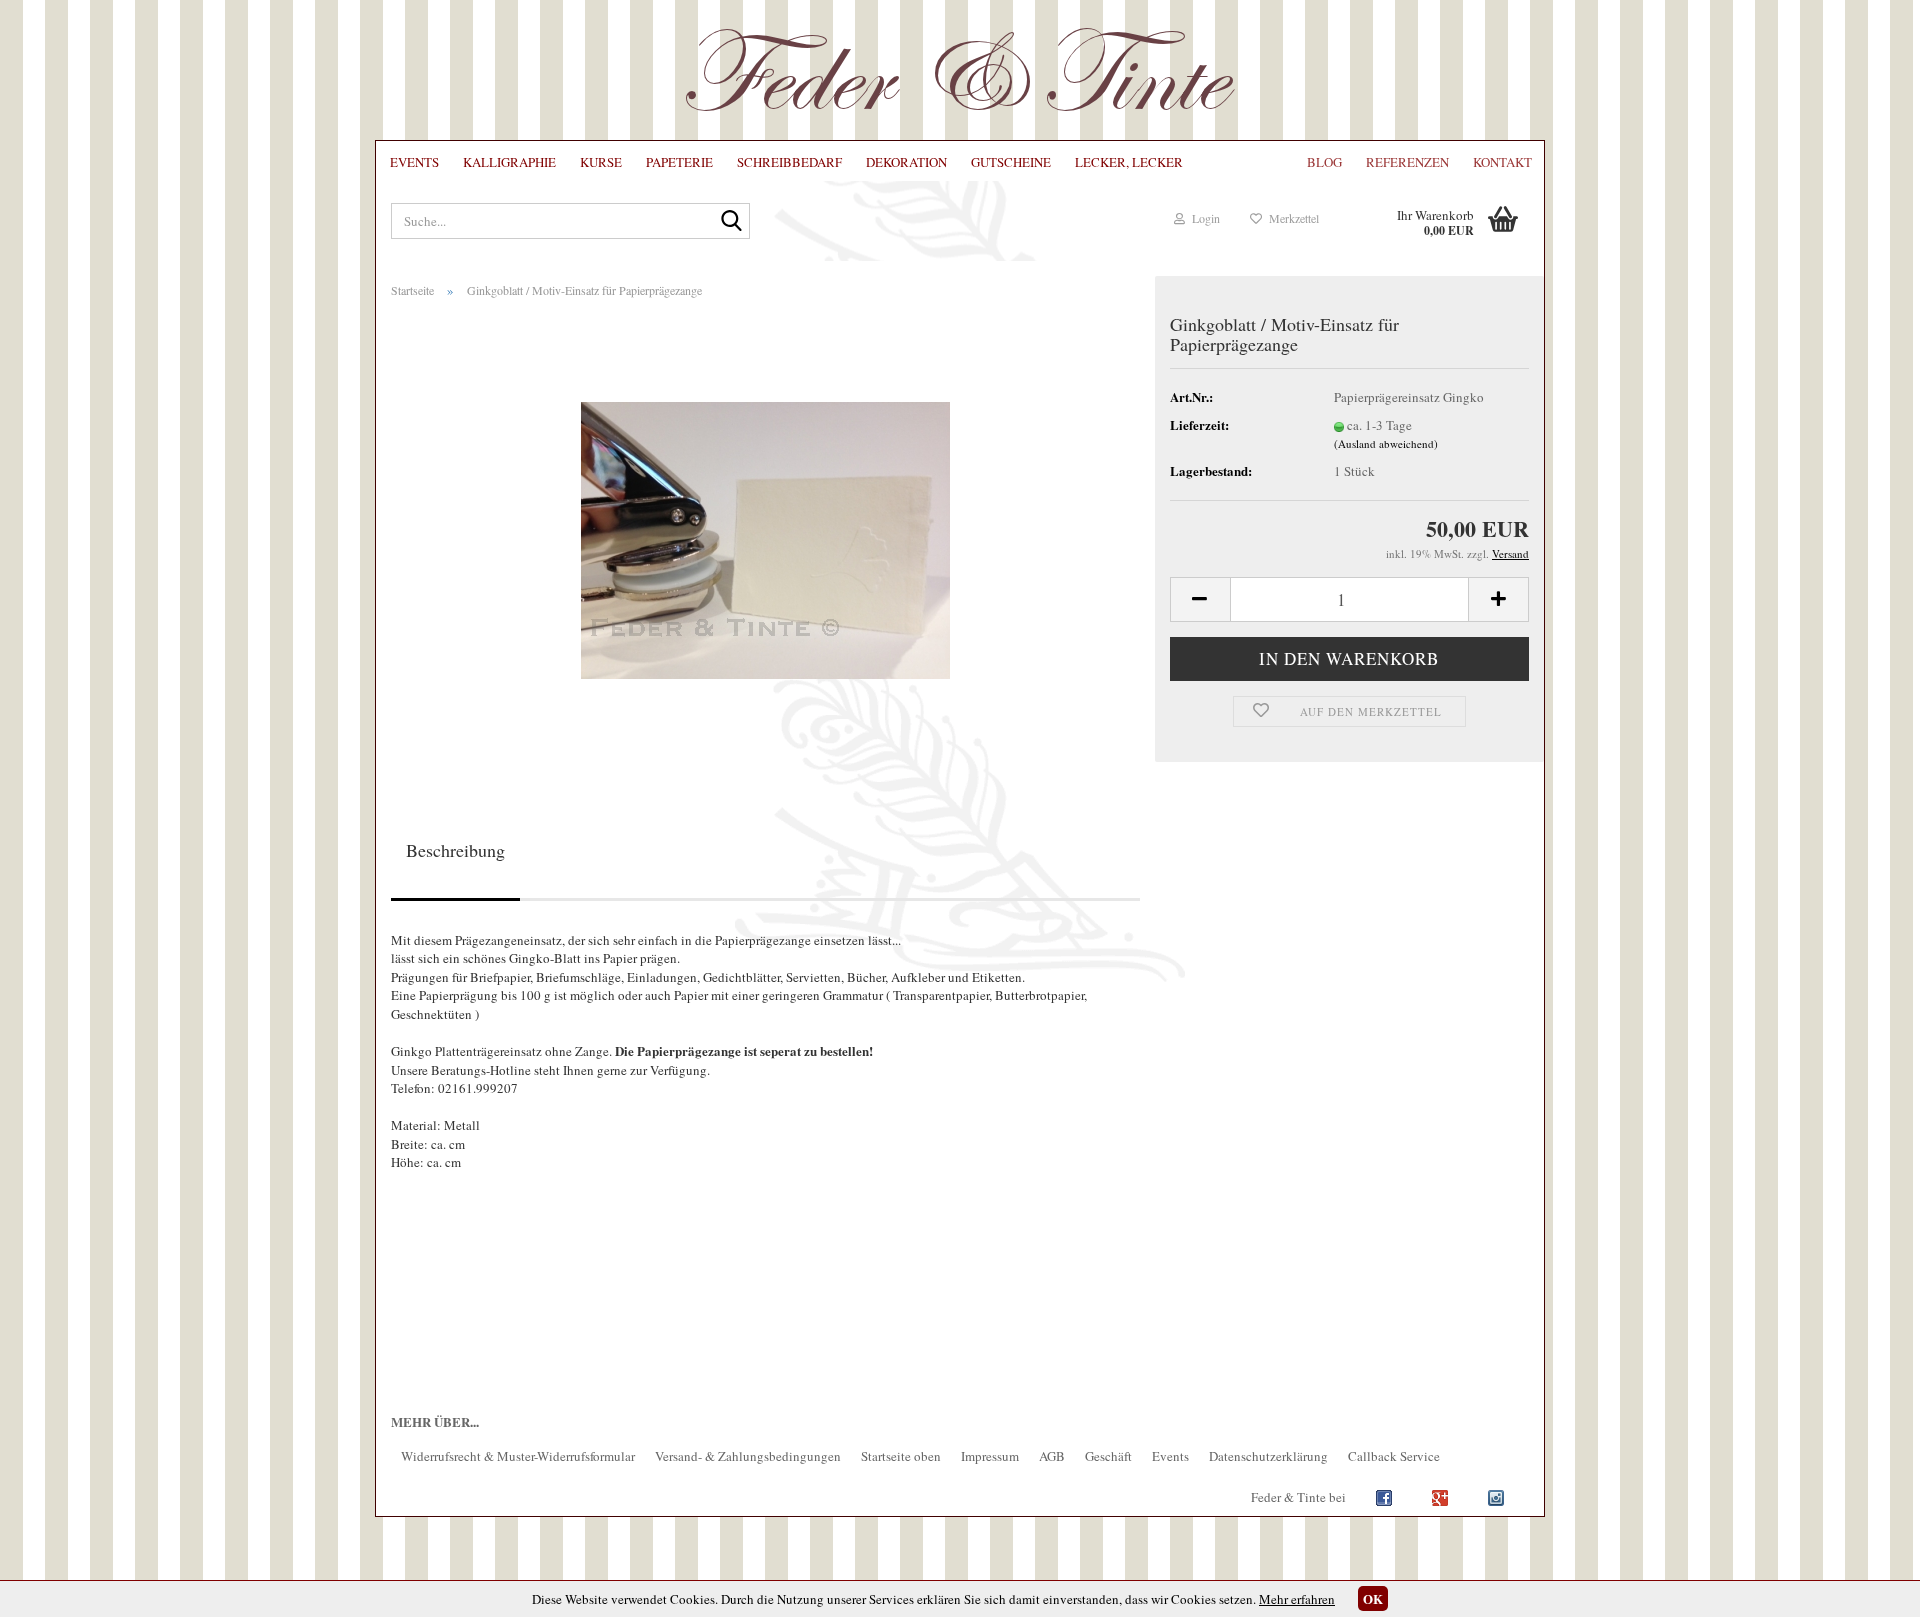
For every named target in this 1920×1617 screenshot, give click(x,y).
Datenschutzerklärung (1268, 1456)
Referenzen (1407, 162)
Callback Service (1394, 1456)
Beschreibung (455, 850)
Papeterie (679, 162)
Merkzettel (1290, 218)
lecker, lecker (1129, 162)
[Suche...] (731, 222)
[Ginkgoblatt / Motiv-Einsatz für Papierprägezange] (765, 537)
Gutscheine (1011, 162)
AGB (1052, 1456)
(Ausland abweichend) (1386, 443)
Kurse (601, 162)
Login (1202, 218)
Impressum (990, 1456)
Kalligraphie (509, 162)
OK (1373, 1598)
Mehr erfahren (1297, 1599)
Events (414, 162)
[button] (1200, 599)
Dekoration (906, 162)
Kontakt (1502, 162)
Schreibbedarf (789, 162)
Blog (1324, 162)
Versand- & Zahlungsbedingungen (748, 1456)
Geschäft (1108, 1456)
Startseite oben (901, 1456)
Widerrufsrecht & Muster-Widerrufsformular (518, 1456)
